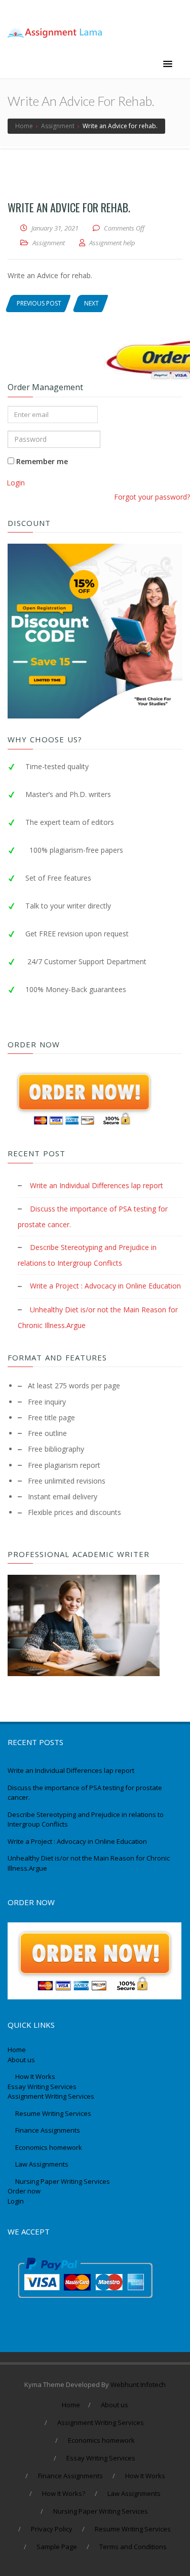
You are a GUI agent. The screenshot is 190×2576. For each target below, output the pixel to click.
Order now (24, 2191)
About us (21, 2060)
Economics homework (49, 2147)
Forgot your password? (152, 497)
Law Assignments (42, 2164)
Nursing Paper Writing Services (63, 2181)
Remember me (41, 461)
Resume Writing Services (54, 2113)
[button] (168, 64)
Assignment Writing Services (52, 2096)
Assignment (49, 243)
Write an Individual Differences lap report (97, 1185)
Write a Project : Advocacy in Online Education (105, 1286)
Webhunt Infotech (138, 2384)
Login (16, 483)
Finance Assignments (48, 2130)
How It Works (35, 2076)
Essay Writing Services (43, 2087)
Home (17, 2050)
